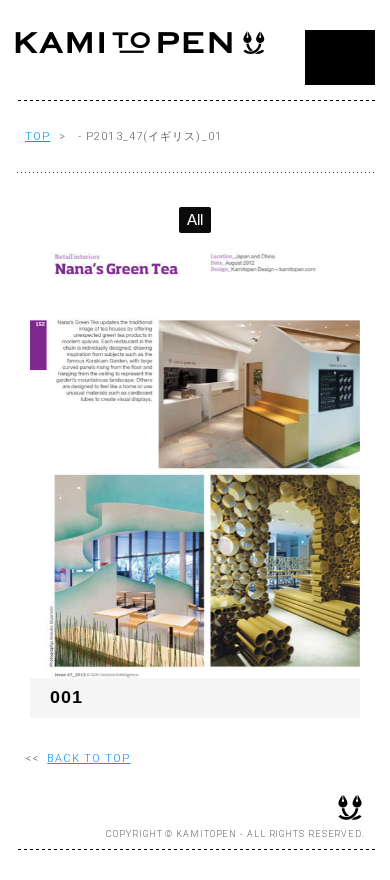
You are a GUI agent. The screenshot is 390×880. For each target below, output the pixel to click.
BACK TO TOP (88, 758)
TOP (37, 136)
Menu (340, 57)
